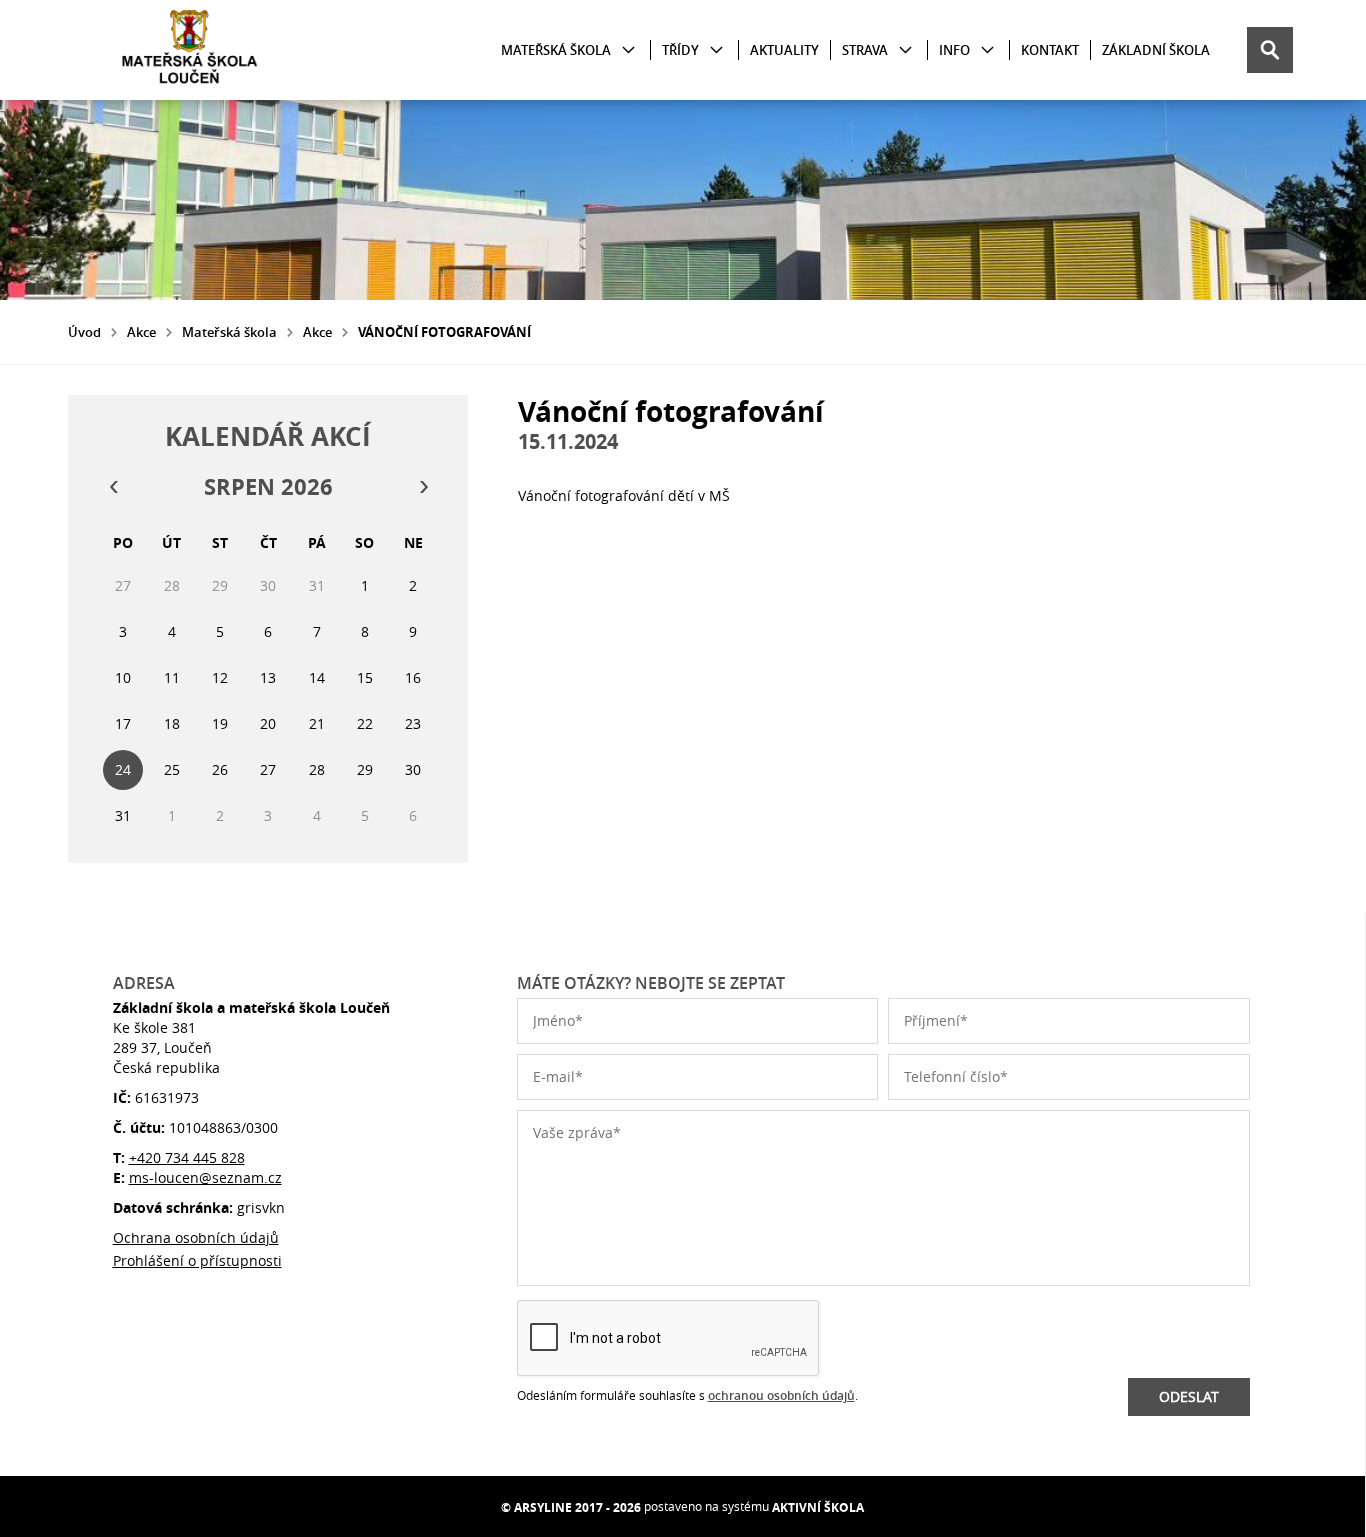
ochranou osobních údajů (781, 1395)
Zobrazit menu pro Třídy (716, 50)
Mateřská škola (556, 50)
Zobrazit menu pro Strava (905, 50)
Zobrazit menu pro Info (987, 50)
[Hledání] (1270, 50)
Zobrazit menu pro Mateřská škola (628, 50)
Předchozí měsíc (113, 487)
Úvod (84, 332)
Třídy (680, 50)
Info (954, 50)
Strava (865, 50)
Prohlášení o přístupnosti (197, 1260)
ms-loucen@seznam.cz (205, 1177)
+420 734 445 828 (187, 1157)
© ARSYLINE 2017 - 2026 (571, 1507)
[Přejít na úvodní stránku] (188, 50)
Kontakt (1050, 50)
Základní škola (1156, 50)
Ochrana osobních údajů (196, 1237)
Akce (141, 332)
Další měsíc (423, 487)
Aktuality (784, 50)
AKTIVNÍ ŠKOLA (818, 1507)
